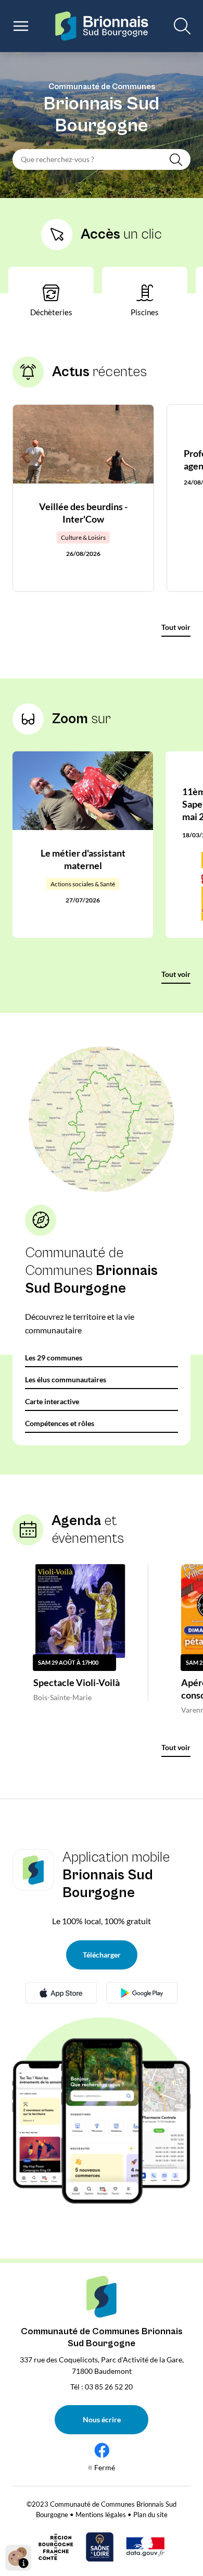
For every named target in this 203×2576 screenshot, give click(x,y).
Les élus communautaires (66, 1379)
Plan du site (150, 2515)
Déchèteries (51, 312)
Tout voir (176, 627)
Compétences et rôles (60, 1423)
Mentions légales (101, 2515)
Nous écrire (102, 2419)
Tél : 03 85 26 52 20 (102, 2387)
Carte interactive (52, 1401)
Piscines (145, 312)
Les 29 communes (54, 1358)
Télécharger (102, 1955)
